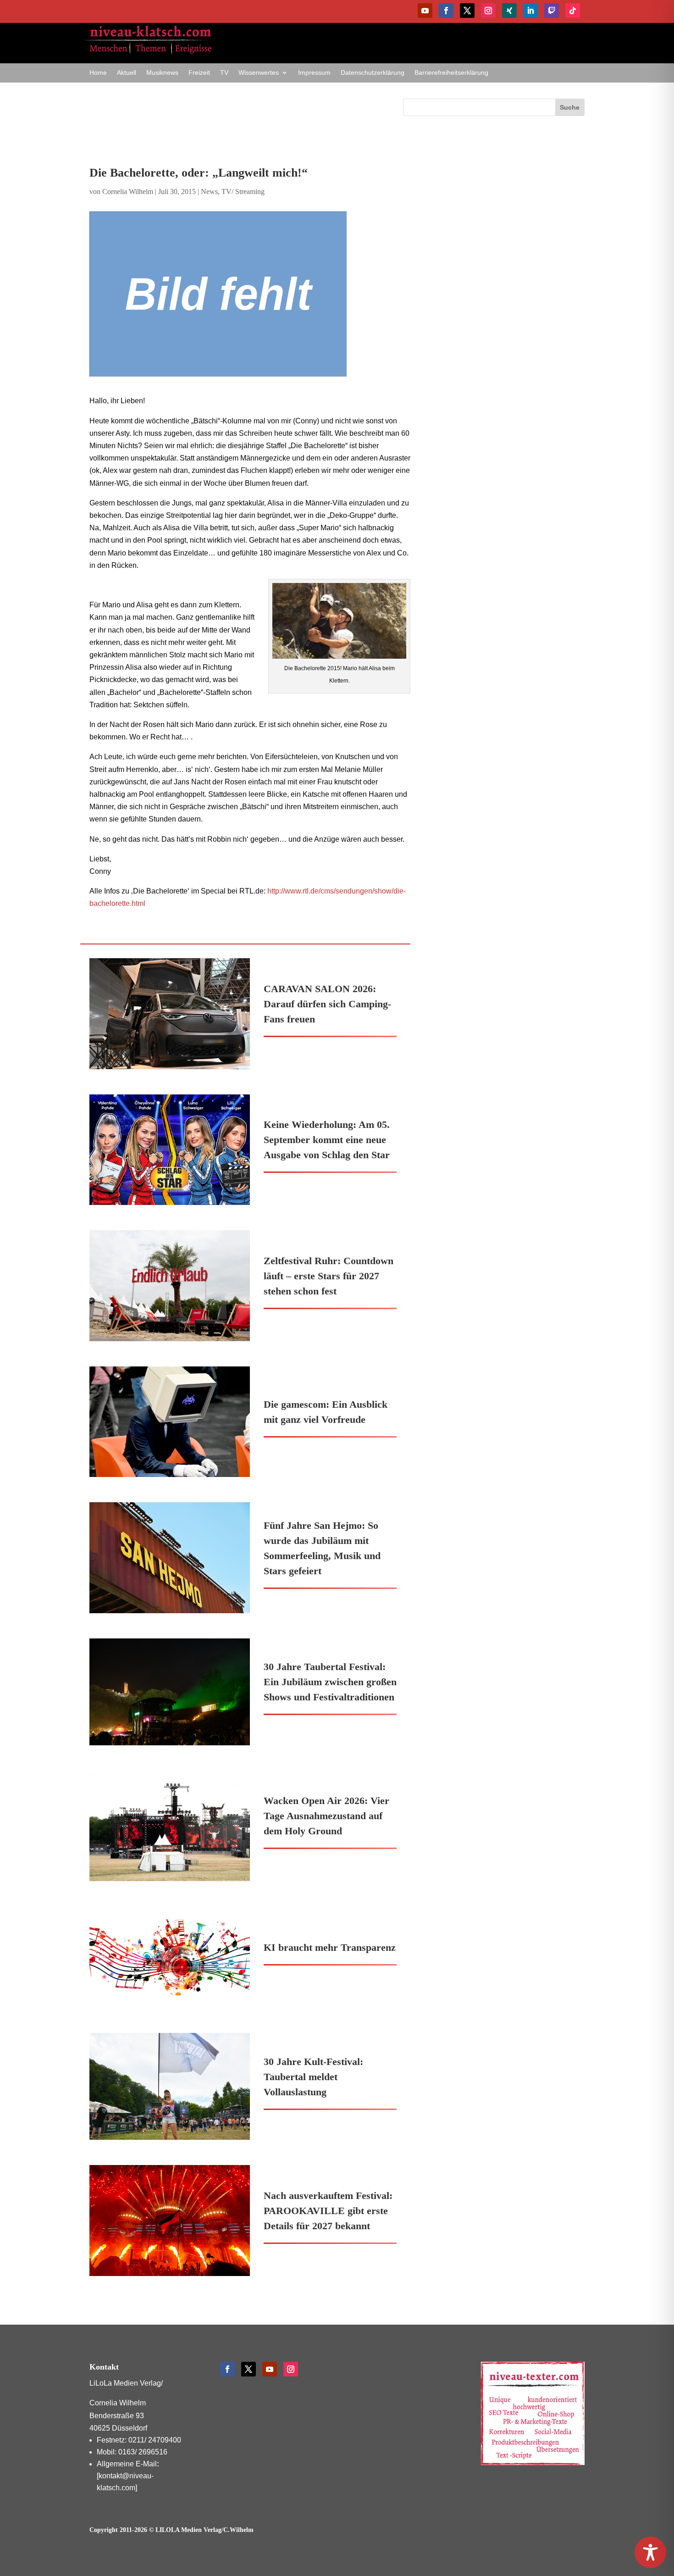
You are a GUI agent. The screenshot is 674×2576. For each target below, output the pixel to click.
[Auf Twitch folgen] (552, 11)
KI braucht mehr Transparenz (330, 1947)
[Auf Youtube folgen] (425, 11)
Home (98, 73)
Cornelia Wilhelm (128, 192)
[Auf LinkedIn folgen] (530, 11)
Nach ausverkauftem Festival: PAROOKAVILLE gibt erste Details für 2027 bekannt (328, 2211)
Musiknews (162, 73)
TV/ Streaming (243, 192)
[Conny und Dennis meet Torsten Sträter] (250, 294)
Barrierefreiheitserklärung (451, 73)
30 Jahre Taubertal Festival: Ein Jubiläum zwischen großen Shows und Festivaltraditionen (330, 1682)
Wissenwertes (259, 73)
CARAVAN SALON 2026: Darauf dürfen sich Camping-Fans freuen (327, 1004)
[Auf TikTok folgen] (573, 11)
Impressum (314, 73)
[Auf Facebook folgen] (446, 11)
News (209, 192)
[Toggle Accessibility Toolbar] (650, 2552)
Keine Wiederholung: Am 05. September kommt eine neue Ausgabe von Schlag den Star (327, 1140)
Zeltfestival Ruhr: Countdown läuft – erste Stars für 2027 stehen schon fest (329, 1276)
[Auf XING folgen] (509, 11)
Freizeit (199, 73)
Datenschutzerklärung (373, 73)
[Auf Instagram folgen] (488, 11)
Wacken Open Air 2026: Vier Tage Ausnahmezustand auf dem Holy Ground (326, 1816)
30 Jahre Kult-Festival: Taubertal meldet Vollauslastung (313, 2077)
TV (224, 73)
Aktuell (127, 73)
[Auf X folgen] (467, 11)
